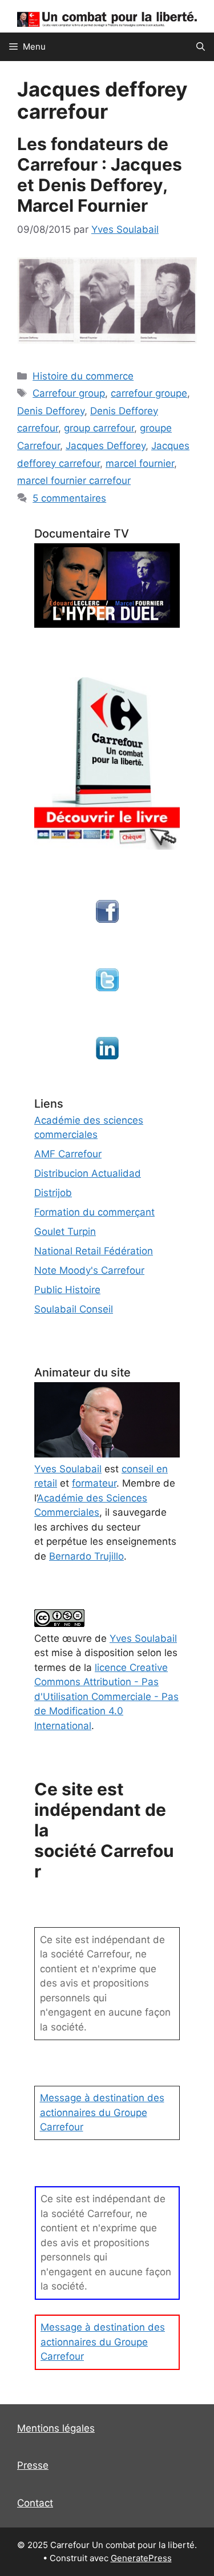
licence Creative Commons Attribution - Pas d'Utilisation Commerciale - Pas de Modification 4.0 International (106, 1697)
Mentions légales (56, 2428)
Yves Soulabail (143, 1638)
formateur (94, 1483)
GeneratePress (141, 2558)
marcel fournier (140, 463)
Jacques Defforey (106, 446)
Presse (33, 2465)
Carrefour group (69, 393)
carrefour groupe (149, 393)
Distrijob (53, 1193)
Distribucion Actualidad (88, 1173)
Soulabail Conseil (74, 1309)
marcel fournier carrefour (74, 481)
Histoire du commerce (83, 376)
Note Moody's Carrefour (89, 1270)
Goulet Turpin (65, 1232)
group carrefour (99, 428)
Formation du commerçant (94, 1212)
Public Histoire (67, 1290)
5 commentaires (69, 498)
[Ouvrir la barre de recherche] (201, 47)
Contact (35, 2503)
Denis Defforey (51, 411)
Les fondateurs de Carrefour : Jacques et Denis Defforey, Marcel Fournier (100, 175)
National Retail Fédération (94, 1251)
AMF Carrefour (68, 1154)
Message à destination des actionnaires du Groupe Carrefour (102, 2112)
